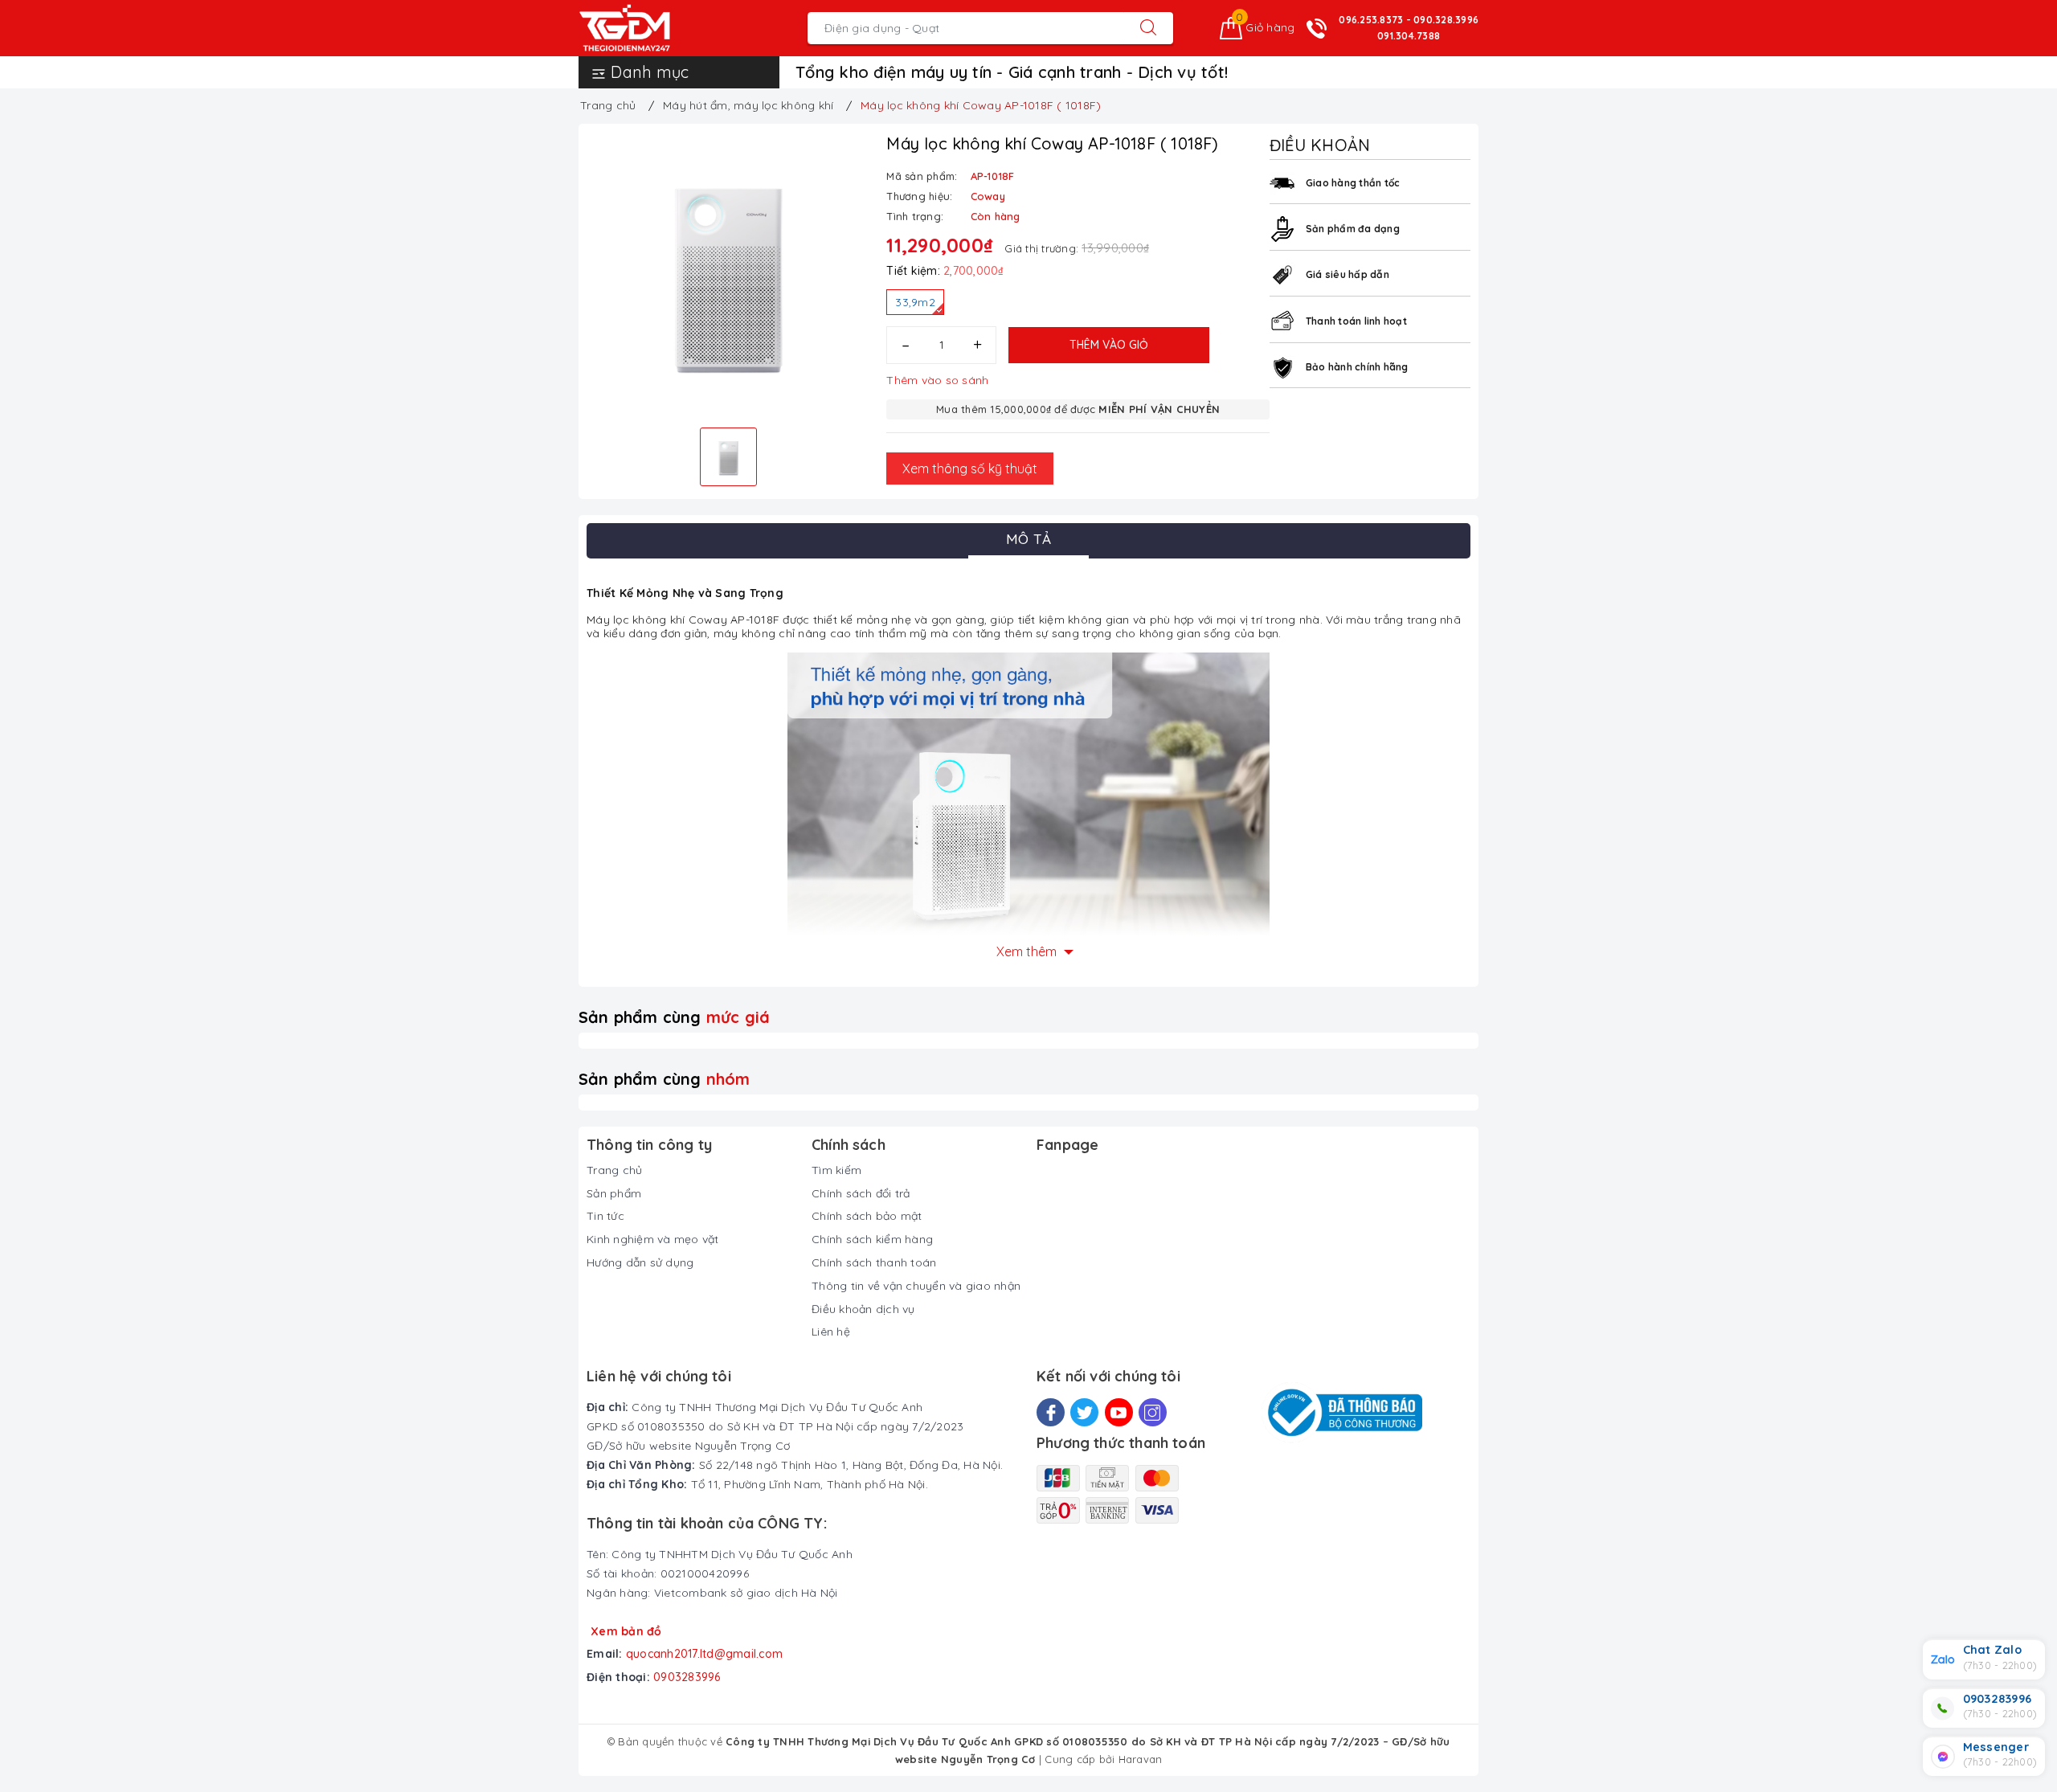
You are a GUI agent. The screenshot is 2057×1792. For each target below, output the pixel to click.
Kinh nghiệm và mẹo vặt (653, 1239)
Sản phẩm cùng (674, 1017)
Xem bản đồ (626, 1631)
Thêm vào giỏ (1109, 345)
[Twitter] (1084, 1412)
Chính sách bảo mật (867, 1216)
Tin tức (605, 1216)
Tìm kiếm (836, 1170)
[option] (728, 274)
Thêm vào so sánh (937, 380)
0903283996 (687, 1677)
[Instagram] (1153, 1412)
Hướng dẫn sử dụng (640, 1262)
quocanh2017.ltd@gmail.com (704, 1654)
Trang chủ (614, 1170)
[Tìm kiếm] (1148, 28)
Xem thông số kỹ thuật (970, 468)
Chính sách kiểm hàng (872, 1239)
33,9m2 (915, 302)
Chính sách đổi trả (861, 1193)
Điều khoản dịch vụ (863, 1309)
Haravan (1141, 1759)
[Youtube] (1119, 1412)
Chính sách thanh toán (874, 1262)
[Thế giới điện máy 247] (649, 28)
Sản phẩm (614, 1193)
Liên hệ (831, 1332)
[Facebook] (1051, 1412)
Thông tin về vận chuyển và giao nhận (916, 1286)
